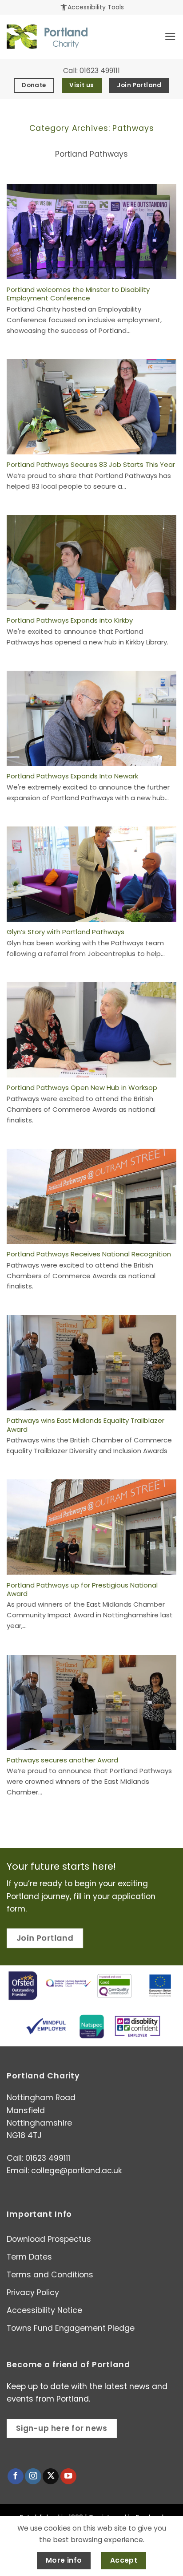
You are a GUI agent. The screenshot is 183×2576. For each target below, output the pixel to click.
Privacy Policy (33, 2292)
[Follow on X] (51, 2477)
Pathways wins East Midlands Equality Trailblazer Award (86, 1425)
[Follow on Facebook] (16, 2477)
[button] (170, 36)
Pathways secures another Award (62, 1760)
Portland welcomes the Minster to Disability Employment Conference (78, 294)
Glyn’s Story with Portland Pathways (66, 932)
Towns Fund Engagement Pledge (71, 2328)
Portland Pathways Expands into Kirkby (70, 620)
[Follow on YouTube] (68, 2477)
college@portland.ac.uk (77, 2171)
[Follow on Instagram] (33, 2477)
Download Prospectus (49, 2239)
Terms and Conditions (50, 2275)
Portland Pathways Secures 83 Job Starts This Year (91, 464)
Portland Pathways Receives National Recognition (89, 1254)
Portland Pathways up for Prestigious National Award (82, 1590)
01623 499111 (100, 71)
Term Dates (29, 2257)
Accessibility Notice (44, 2310)
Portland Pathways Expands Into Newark (72, 776)
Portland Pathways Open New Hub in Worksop (82, 1088)
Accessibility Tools (92, 7)
